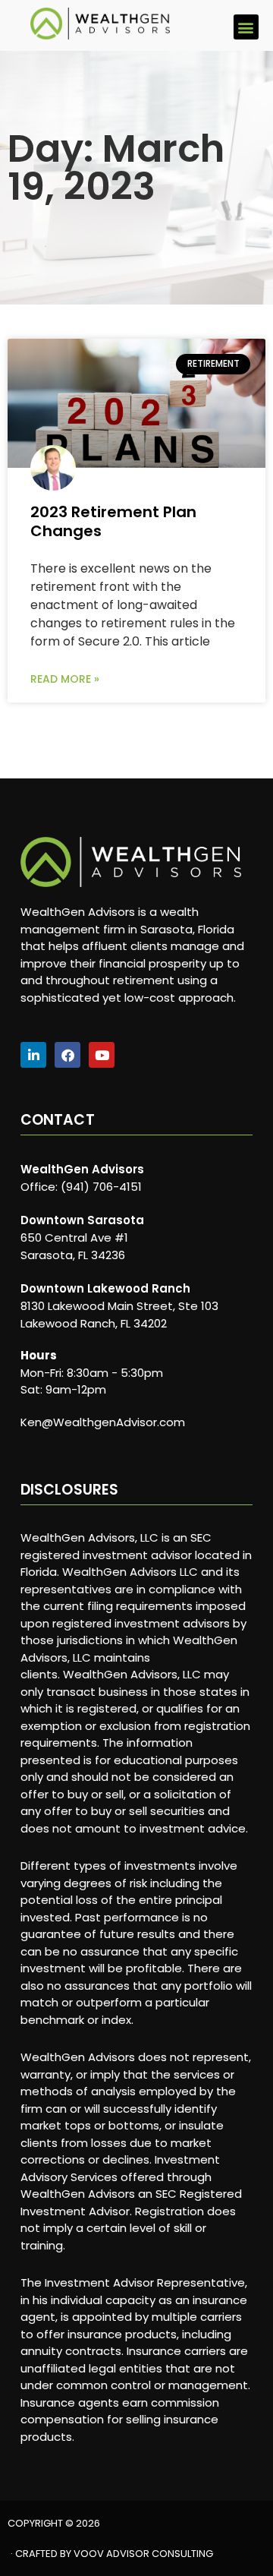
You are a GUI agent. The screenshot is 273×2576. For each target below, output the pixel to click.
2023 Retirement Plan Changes (113, 521)
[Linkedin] (33, 1055)
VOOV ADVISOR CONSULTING (143, 2554)
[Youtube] (102, 1055)
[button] (246, 27)
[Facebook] (67, 1055)
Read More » (65, 679)
